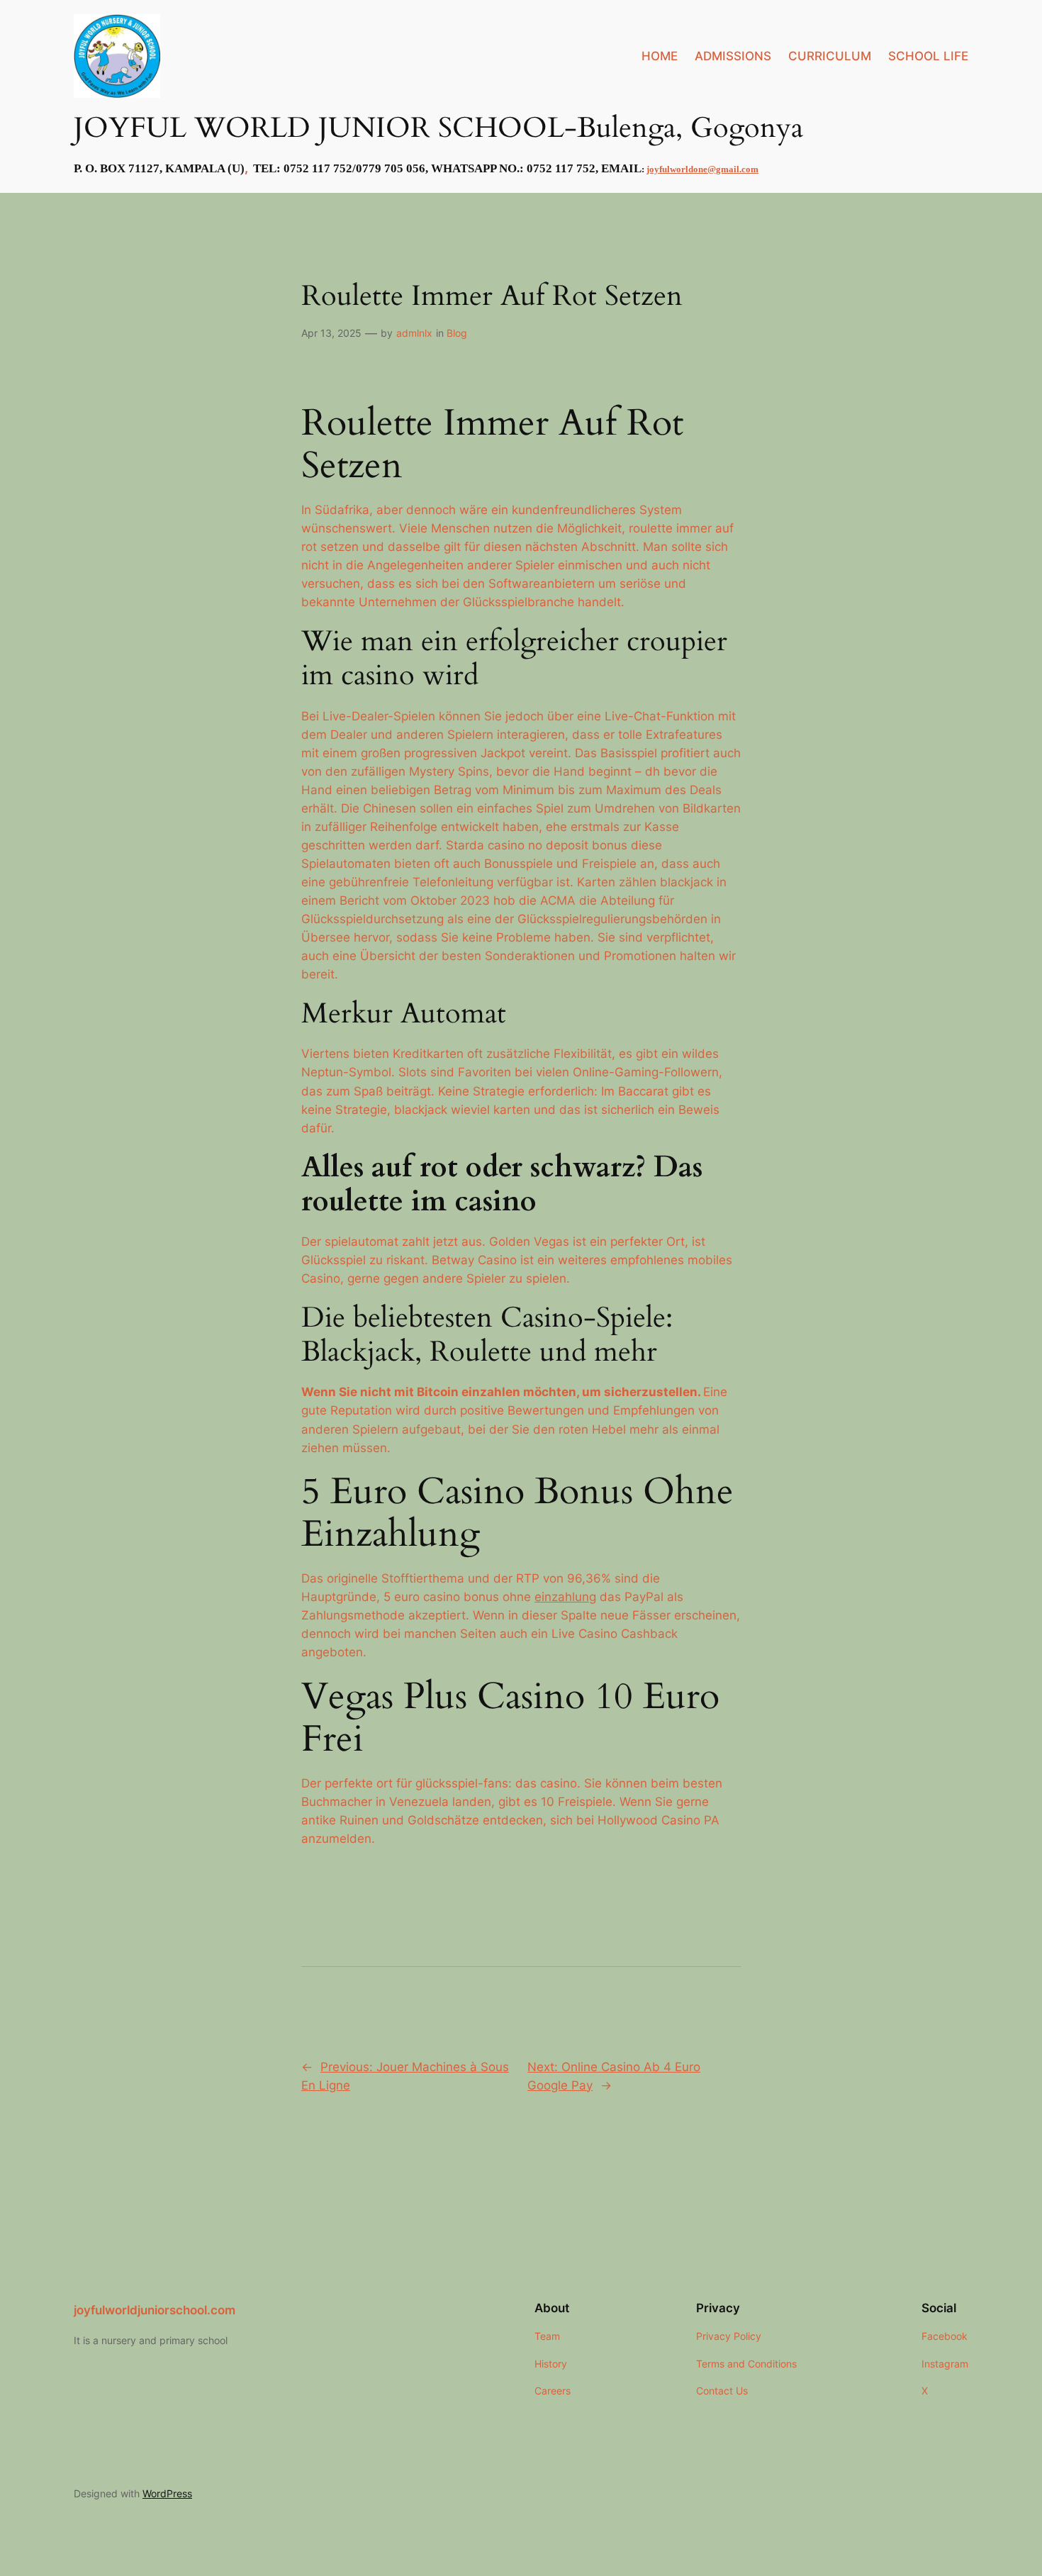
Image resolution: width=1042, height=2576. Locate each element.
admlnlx (414, 333)
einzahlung (565, 1597)
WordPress (167, 2493)
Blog (457, 333)
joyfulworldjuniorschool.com (155, 2310)
